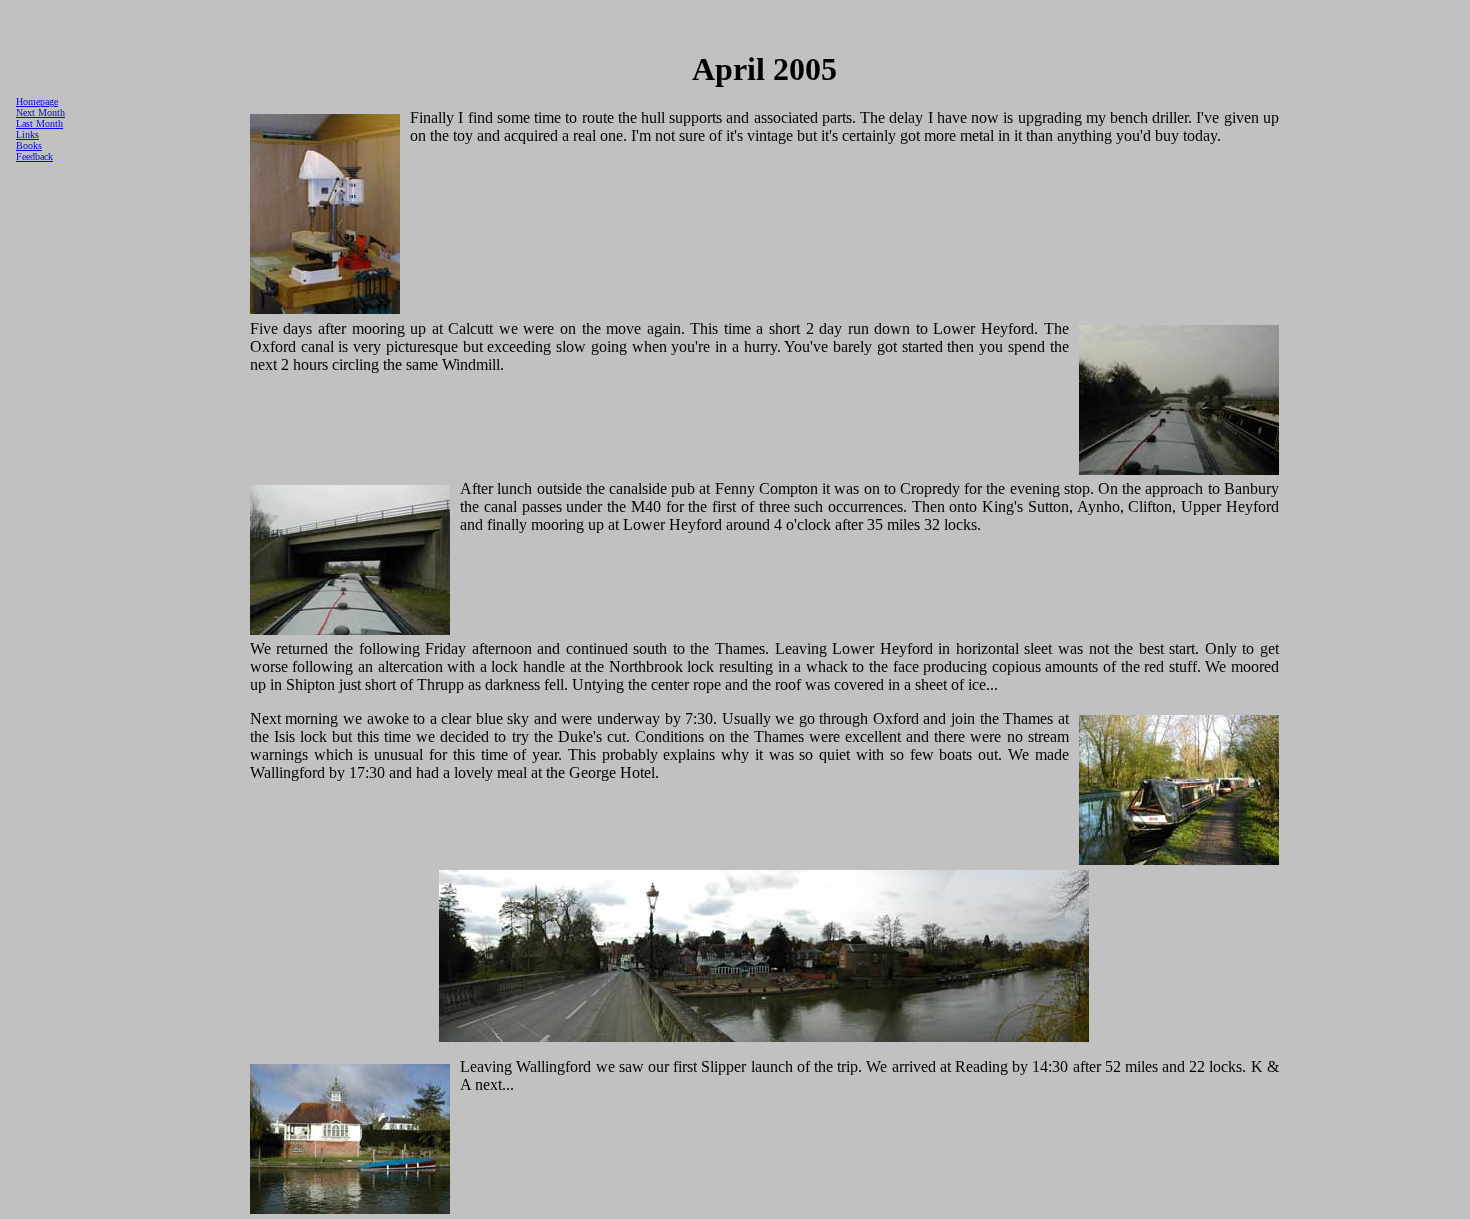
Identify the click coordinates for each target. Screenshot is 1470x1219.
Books (29, 145)
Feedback (34, 156)
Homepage (37, 101)
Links (27, 134)
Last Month (39, 123)
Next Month (40, 112)
